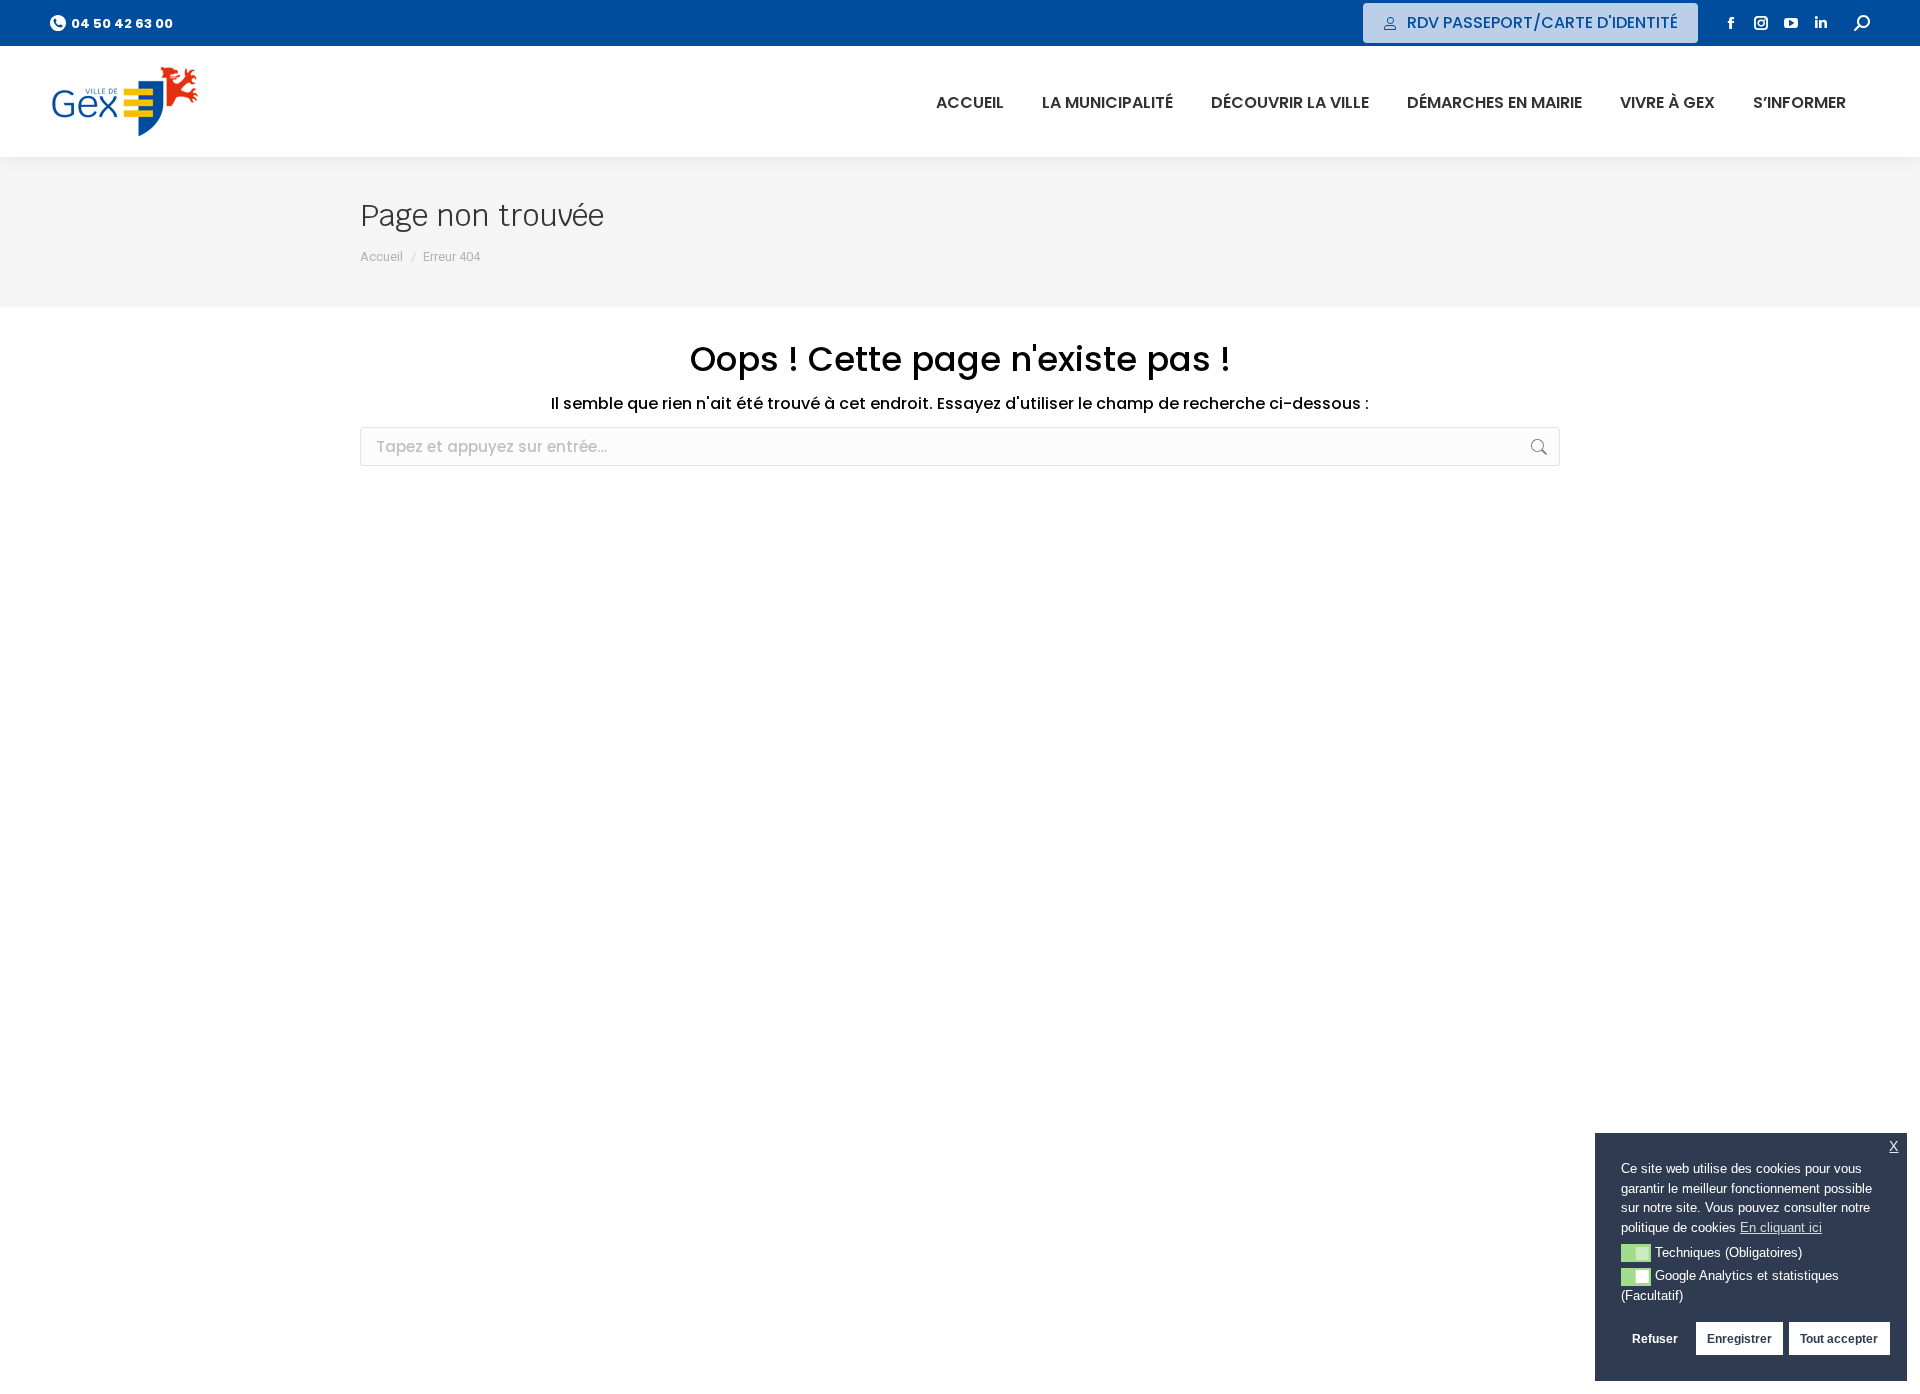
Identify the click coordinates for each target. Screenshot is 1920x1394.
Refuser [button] (1655, 1338)
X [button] (1893, 1146)
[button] (1636, 1253)
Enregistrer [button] (1739, 1338)
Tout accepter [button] (1839, 1338)
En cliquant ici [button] (1781, 1227)
